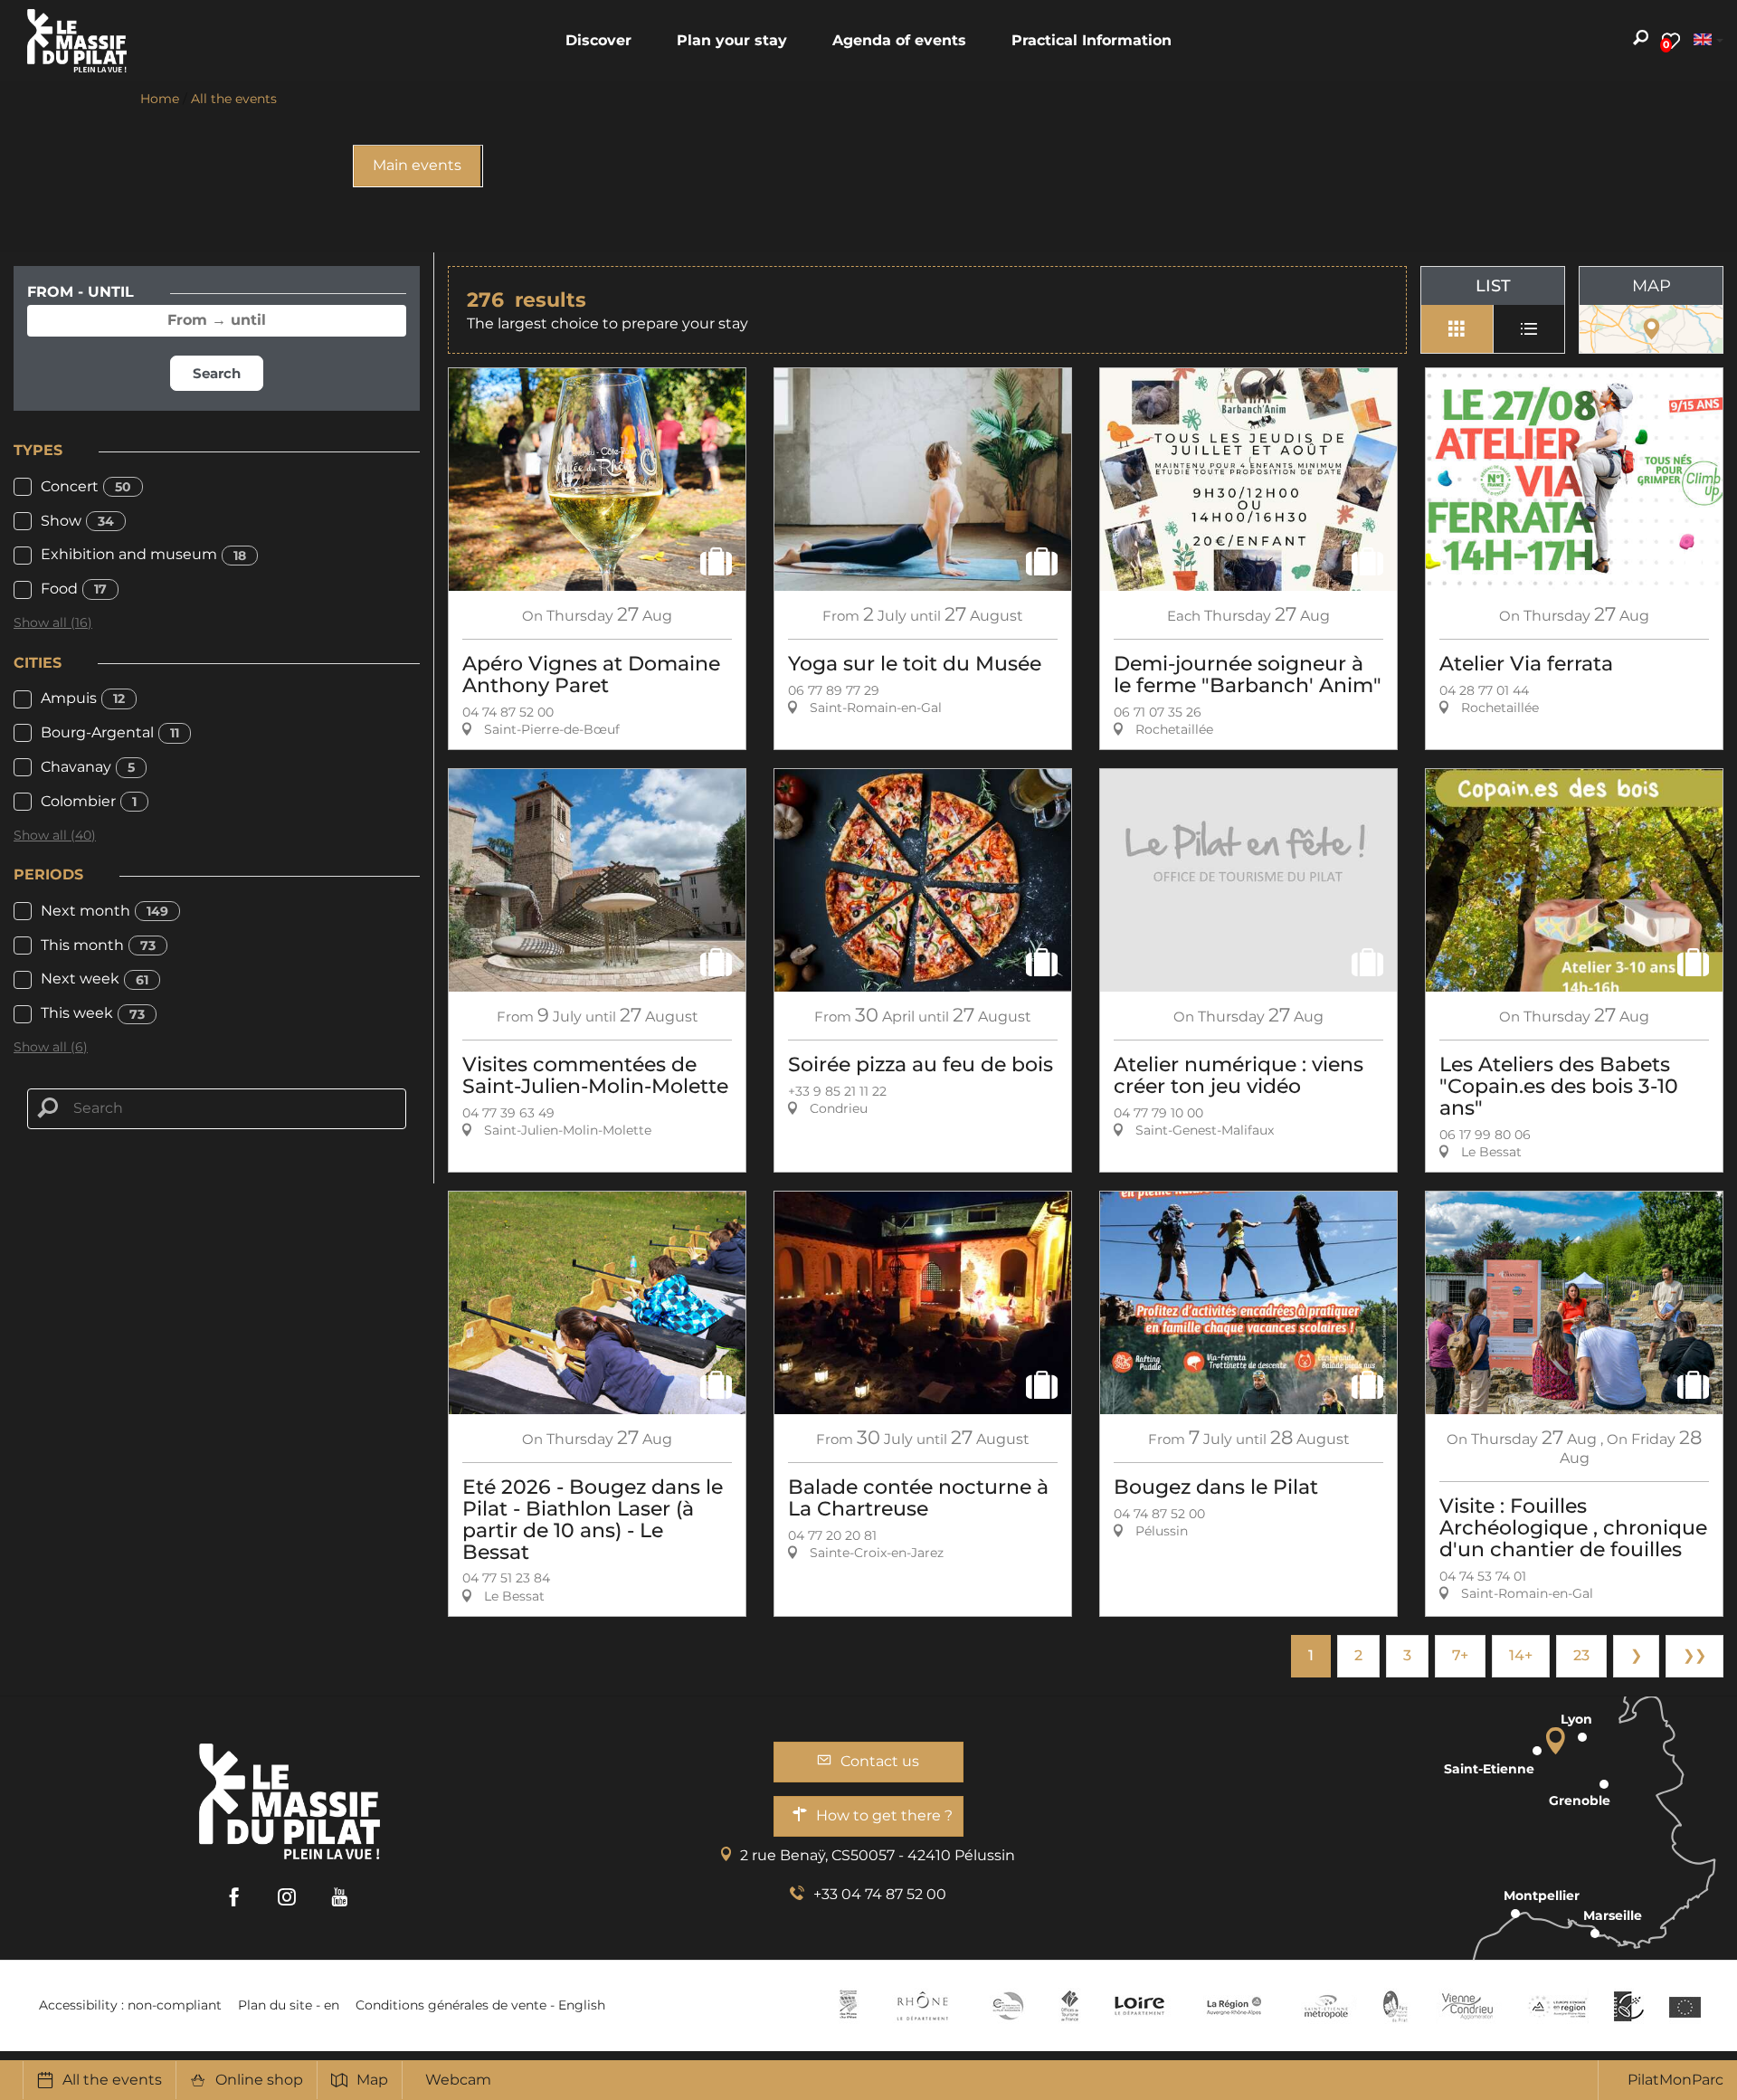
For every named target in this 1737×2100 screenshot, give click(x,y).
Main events (417, 165)
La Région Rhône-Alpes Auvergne (1234, 2006)
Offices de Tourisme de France (1070, 2006)
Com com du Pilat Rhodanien (1006, 2006)
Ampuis (83, 698)
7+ (1460, 1655)
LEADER (1629, 2006)
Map (372, 2080)
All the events (112, 2080)
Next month (104, 911)
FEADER (1558, 2006)
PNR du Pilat (1396, 2006)
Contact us (880, 1761)
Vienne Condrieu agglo (1469, 2006)
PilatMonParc (1675, 2080)
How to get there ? (884, 1815)
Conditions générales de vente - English (480, 2005)
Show (77, 521)
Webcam (458, 2080)
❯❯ (1694, 1655)
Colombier (89, 801)
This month (98, 945)
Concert (86, 486)
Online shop (259, 2080)
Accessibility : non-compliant (130, 2005)
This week (93, 1013)
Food (74, 589)
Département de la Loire (1139, 2006)
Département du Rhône (923, 2006)
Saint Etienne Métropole (1326, 2006)
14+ (1521, 1655)
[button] (598, 41)
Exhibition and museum (143, 554)
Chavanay (88, 767)
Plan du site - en (289, 2005)
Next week (95, 979)
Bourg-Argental (110, 732)
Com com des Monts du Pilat (848, 2006)
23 (1581, 1655)
